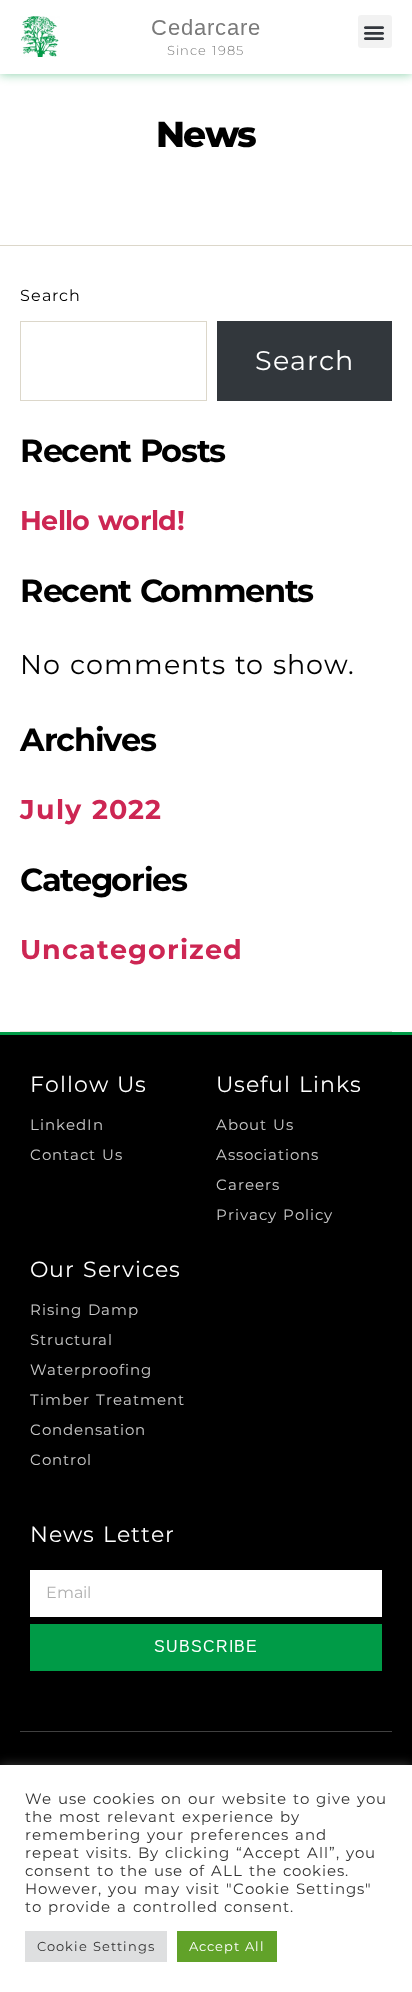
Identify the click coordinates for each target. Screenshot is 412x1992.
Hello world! (102, 520)
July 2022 (91, 809)
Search (50, 295)
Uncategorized (131, 949)
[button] (375, 31)
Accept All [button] (227, 1946)
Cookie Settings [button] (96, 1946)
